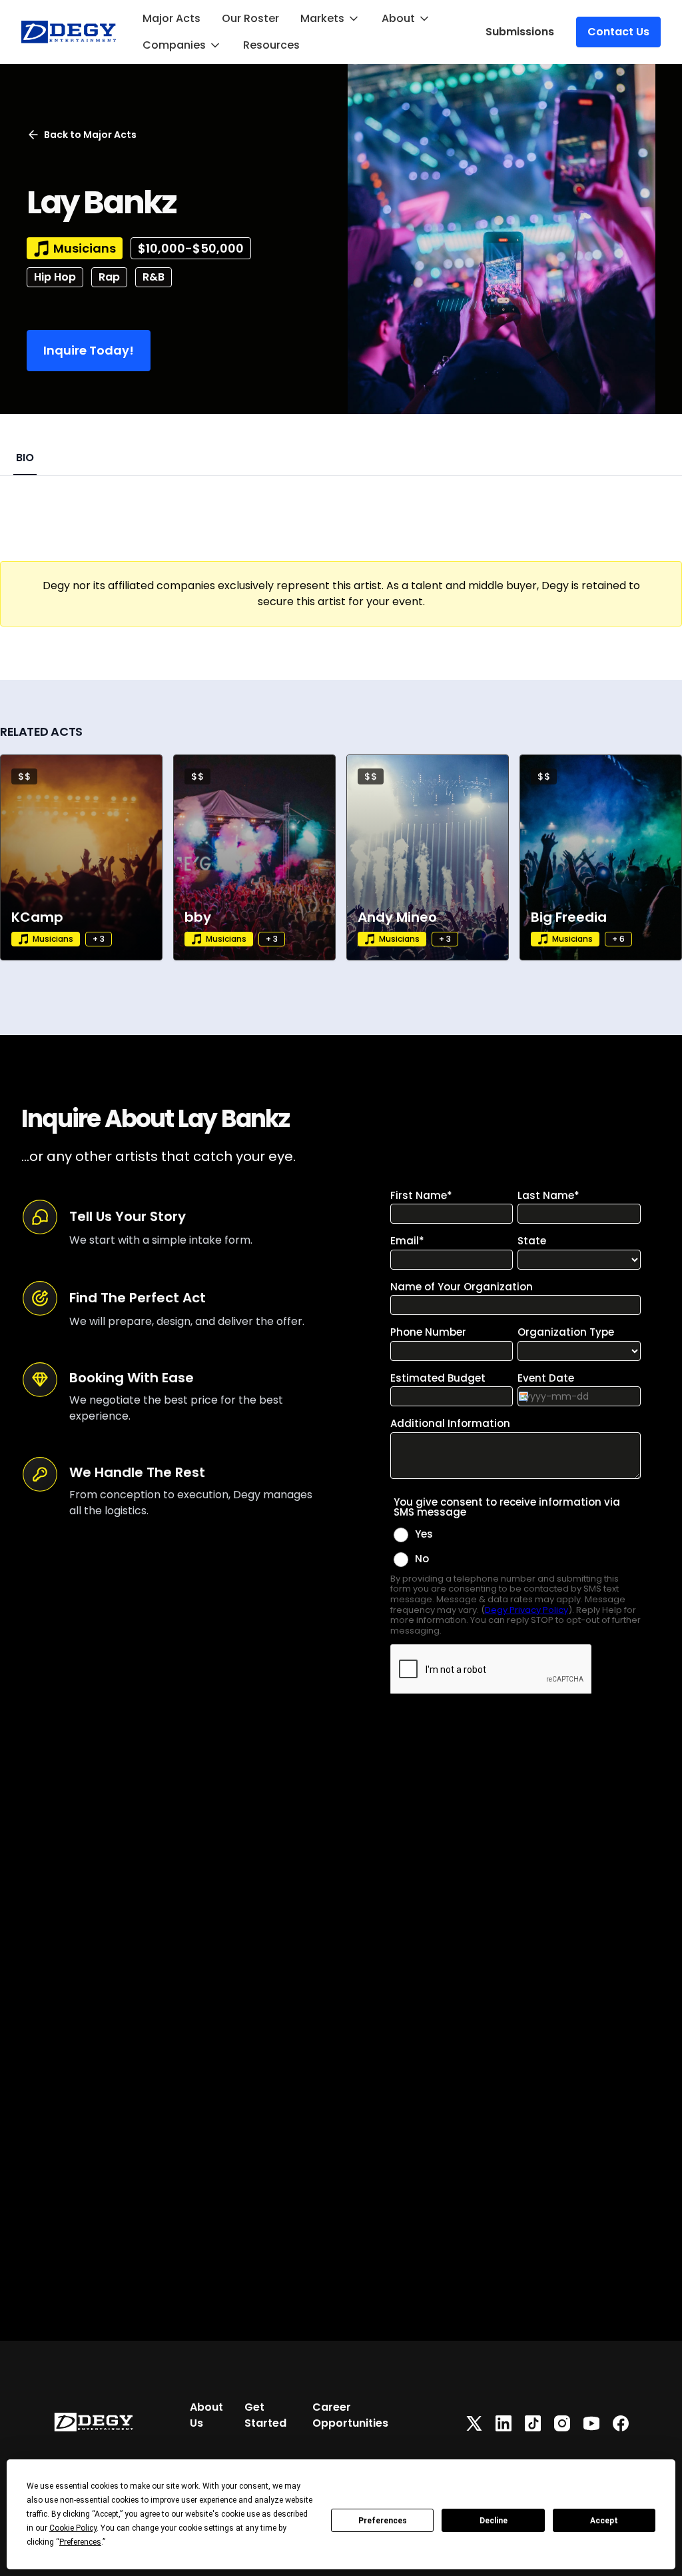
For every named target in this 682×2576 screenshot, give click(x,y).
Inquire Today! (89, 350)
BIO (25, 458)
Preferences (383, 2521)
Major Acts (171, 18)
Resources (271, 45)
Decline (494, 2521)
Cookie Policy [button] (73, 2528)
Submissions (520, 32)
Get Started (265, 2415)
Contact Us (618, 32)
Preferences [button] (80, 2542)
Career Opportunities (350, 2415)
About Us (206, 2415)
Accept (604, 2521)
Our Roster (250, 18)
